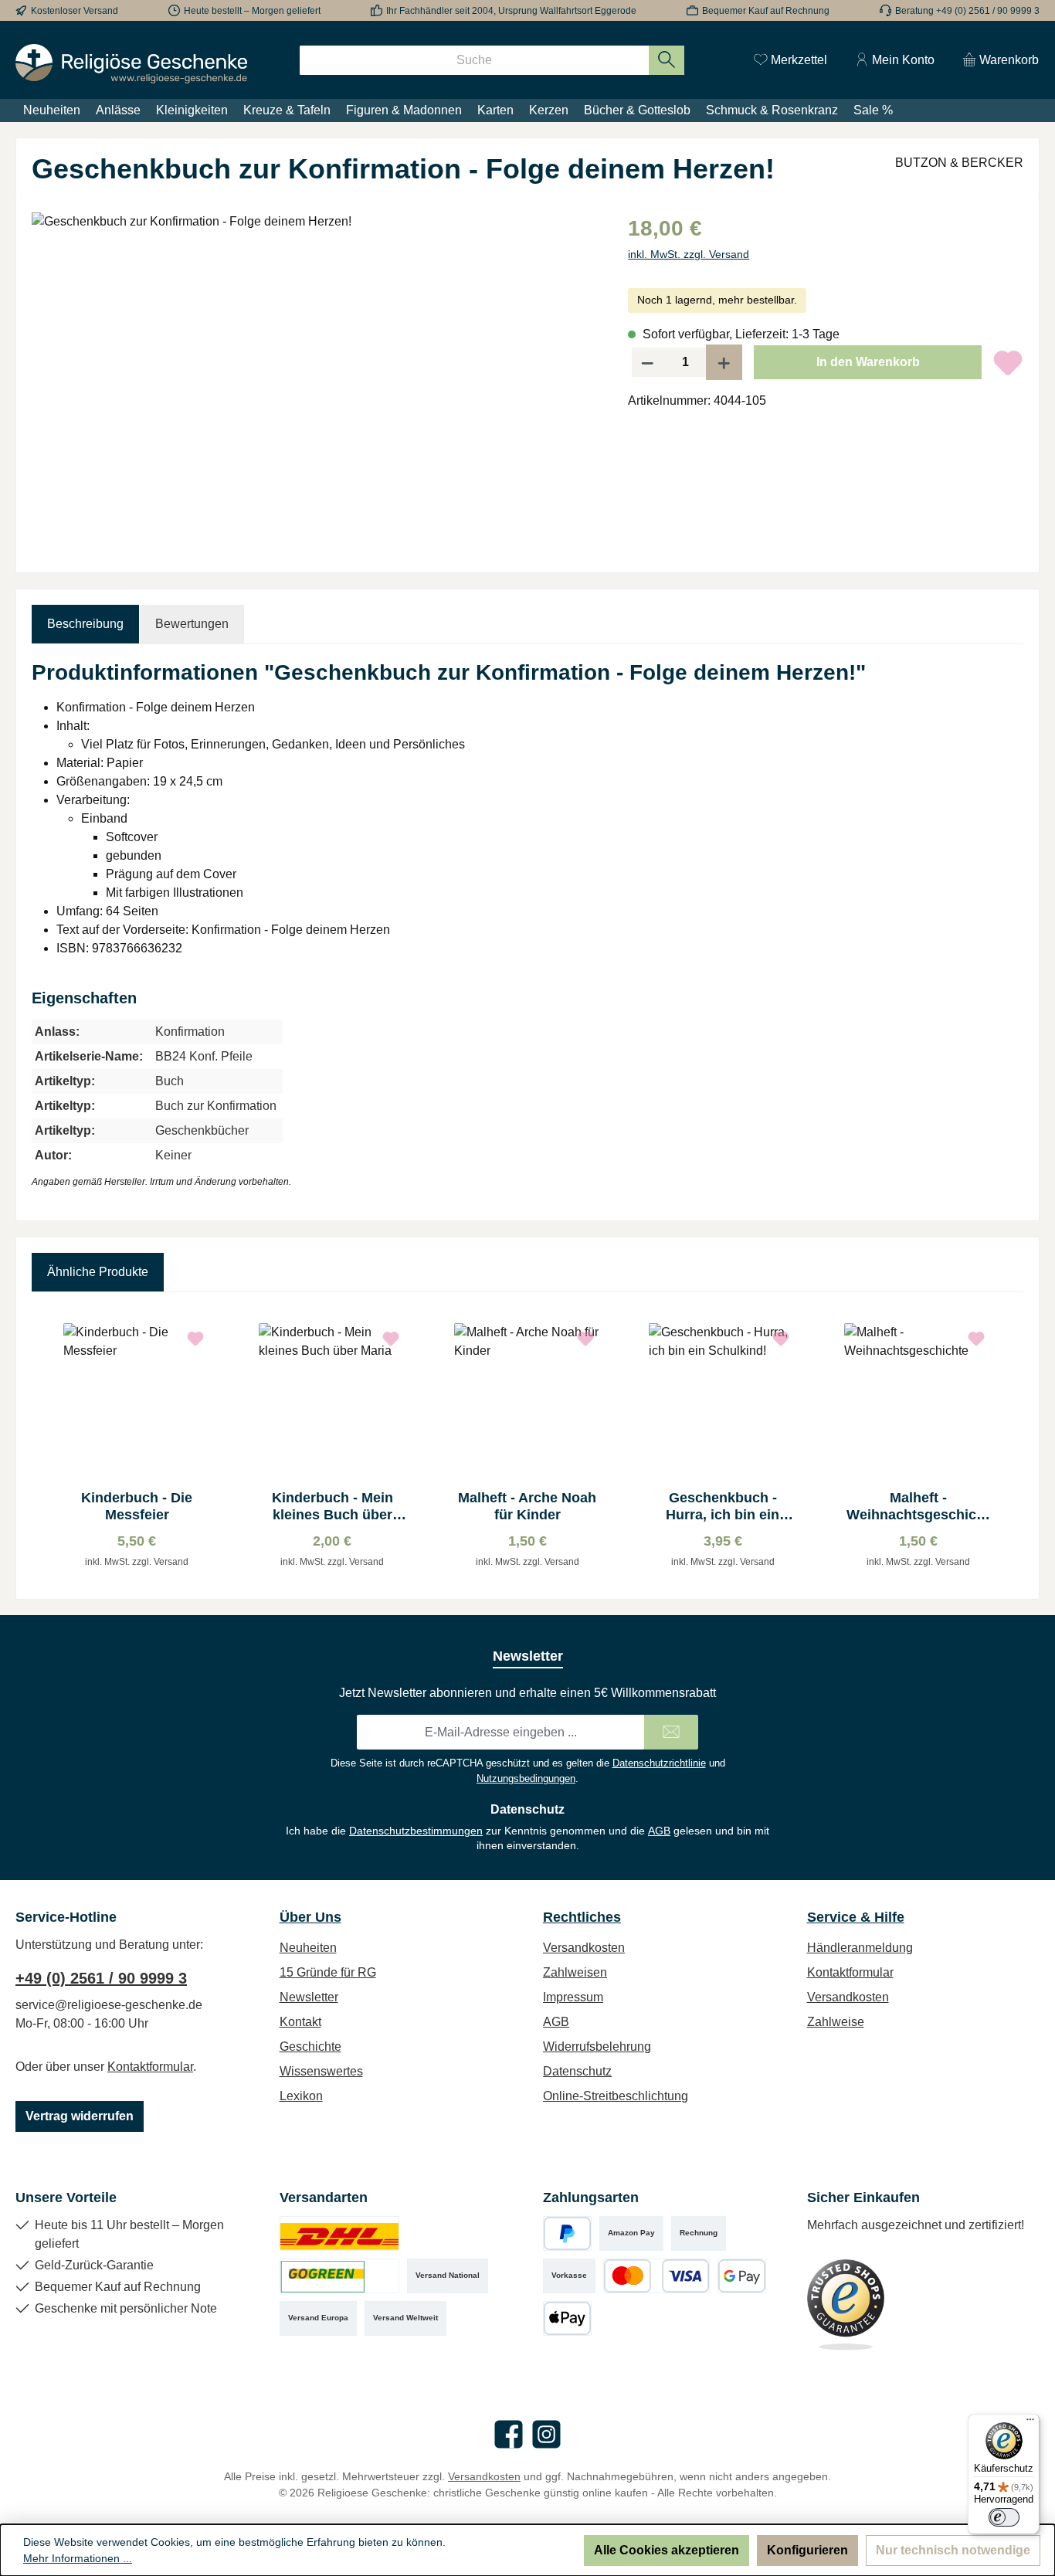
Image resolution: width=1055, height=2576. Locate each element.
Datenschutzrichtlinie (659, 1763)
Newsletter (309, 1997)
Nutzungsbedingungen (526, 1778)
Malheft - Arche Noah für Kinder (527, 1506)
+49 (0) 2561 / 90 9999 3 (101, 1978)
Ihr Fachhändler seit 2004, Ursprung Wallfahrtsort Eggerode (511, 11)
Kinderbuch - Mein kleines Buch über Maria (332, 1507)
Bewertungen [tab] (192, 624)
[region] (314, 378)
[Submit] (671, 1732)
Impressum (573, 1997)
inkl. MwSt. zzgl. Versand (689, 254)
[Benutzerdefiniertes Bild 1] (339, 2233)
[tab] (85, 624)
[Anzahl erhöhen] (724, 362)
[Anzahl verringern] (647, 362)
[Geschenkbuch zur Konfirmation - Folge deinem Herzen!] (314, 378)
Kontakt (300, 2022)
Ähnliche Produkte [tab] (98, 1272)
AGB (659, 1831)
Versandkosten (584, 1948)
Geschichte (310, 2047)
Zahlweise (836, 2022)
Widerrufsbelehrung (597, 2047)
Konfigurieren (807, 2550)
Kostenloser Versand (75, 11)
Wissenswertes (321, 2071)
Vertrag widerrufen (80, 2116)
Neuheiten (308, 1948)
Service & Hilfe (856, 1917)
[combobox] (474, 60)
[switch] (1004, 2517)
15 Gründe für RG (328, 1972)
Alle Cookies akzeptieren (667, 2550)
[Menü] (1030, 2423)
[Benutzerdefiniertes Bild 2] (339, 2276)
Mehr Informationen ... (78, 2558)
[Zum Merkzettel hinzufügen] (1008, 362)
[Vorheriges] (43, 1446)
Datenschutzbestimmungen (416, 1831)
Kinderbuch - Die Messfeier (137, 1506)
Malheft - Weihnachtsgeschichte (918, 1507)
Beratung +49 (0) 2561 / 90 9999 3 (967, 11)
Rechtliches (582, 1917)
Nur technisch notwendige (953, 2550)
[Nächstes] (1012, 1446)
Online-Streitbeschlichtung (616, 2096)
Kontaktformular (150, 2067)
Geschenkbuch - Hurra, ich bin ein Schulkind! (723, 1507)
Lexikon (301, 2096)
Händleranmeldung (860, 1948)
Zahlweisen (575, 1972)
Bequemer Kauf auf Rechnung (766, 11)
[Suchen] (667, 60)
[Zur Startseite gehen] (131, 64)
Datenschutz (577, 2071)
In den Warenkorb (868, 362)
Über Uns (310, 1917)
